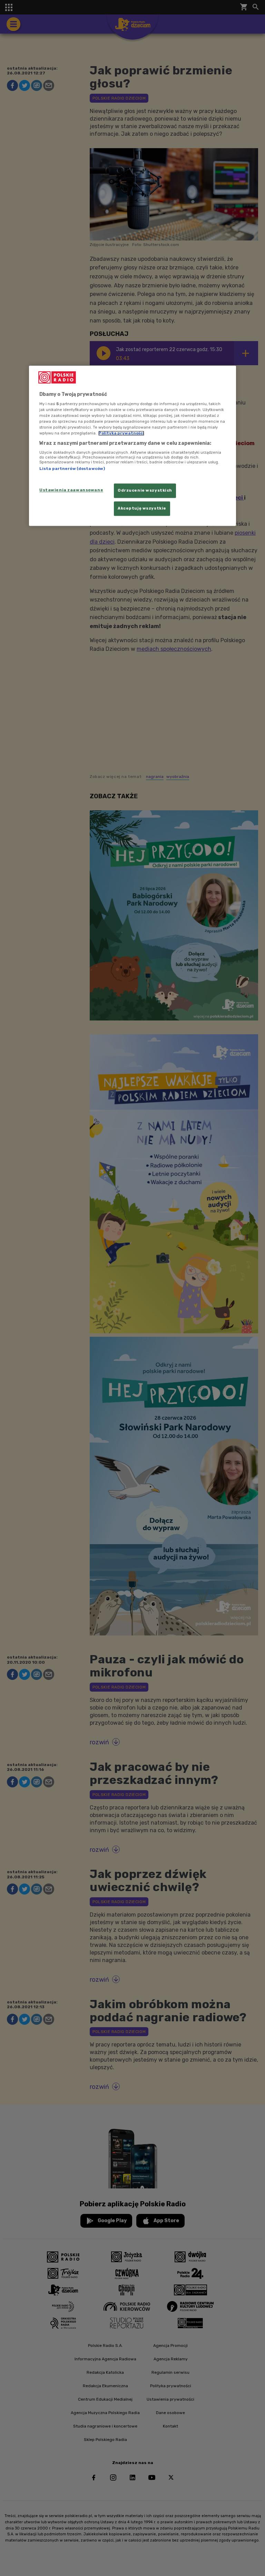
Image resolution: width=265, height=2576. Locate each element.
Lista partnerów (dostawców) (72, 469)
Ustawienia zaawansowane (71, 490)
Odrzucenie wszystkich (145, 491)
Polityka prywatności (121, 433)
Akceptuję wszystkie (142, 509)
